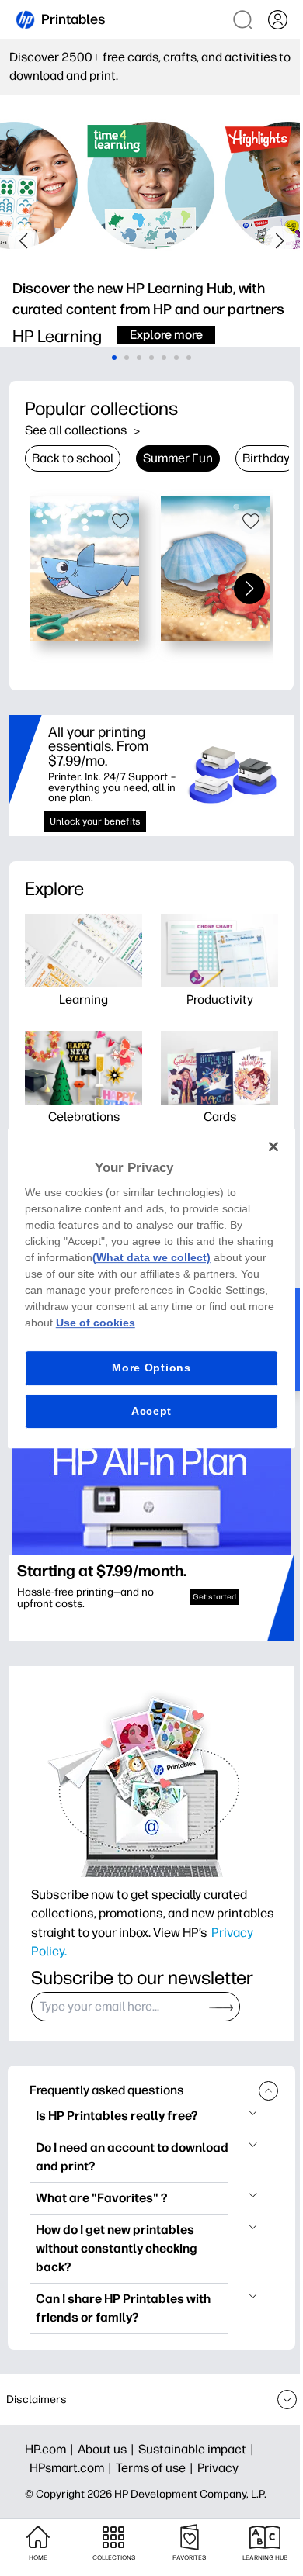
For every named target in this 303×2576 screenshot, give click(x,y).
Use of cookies (96, 1323)
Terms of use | (157, 2468)
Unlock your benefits (95, 821)
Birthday (266, 458)
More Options (151, 1368)
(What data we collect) (151, 1257)
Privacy (218, 2468)
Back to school (73, 458)
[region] (152, 1288)
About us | (108, 2449)
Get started (214, 1597)
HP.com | (51, 2449)
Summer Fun (178, 458)
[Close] (273, 1146)
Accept (151, 1411)
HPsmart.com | (73, 2468)
